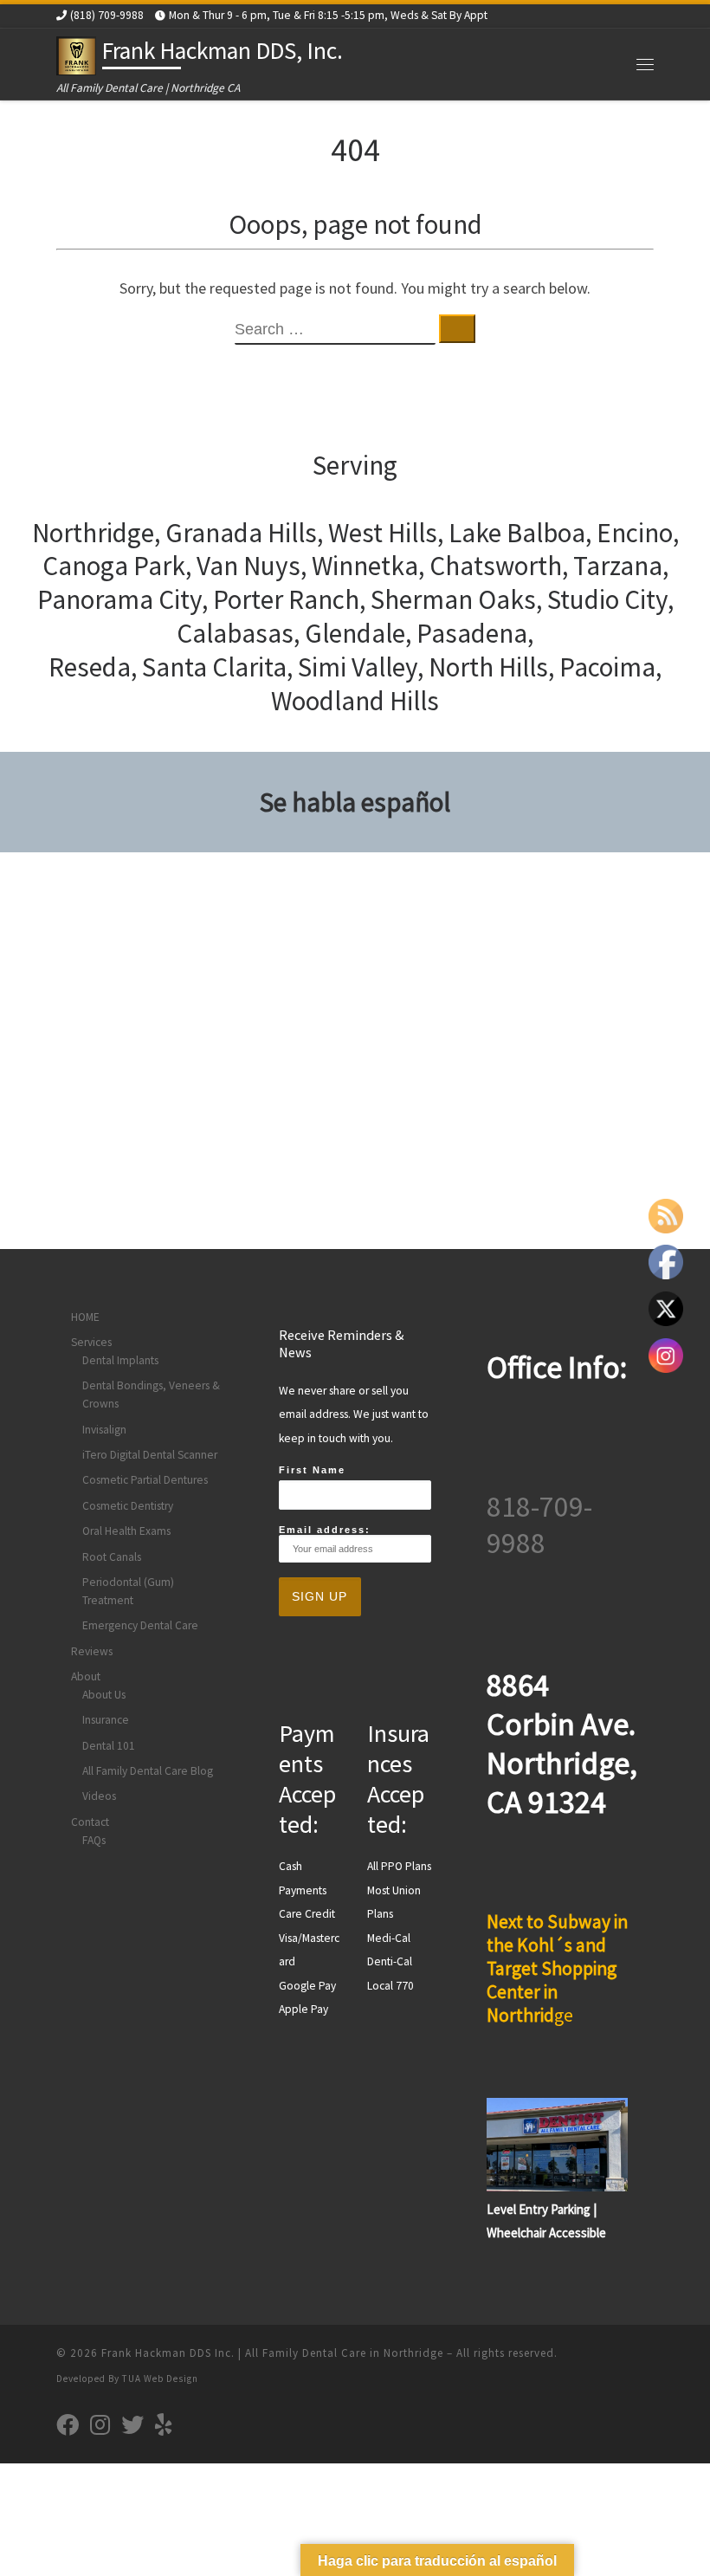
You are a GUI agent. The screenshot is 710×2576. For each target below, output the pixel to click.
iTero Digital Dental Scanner (150, 1455)
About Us (104, 1695)
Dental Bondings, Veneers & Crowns (151, 1395)
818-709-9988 (539, 1524)
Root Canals (112, 1557)
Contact (90, 1822)
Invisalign (104, 1430)
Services (91, 1342)
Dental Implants (120, 1360)
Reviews (92, 1651)
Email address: (325, 1530)
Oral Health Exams (126, 1531)
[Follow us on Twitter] (132, 2424)
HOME (85, 1317)
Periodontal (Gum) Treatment (128, 1591)
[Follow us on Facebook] (68, 2424)
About (86, 1676)
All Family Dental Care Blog (148, 1771)
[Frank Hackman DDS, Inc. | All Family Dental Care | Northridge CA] (76, 54)
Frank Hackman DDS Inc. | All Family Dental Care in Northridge (272, 2353)
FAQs (94, 1840)
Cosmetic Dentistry (128, 1506)
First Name (312, 1470)
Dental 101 (109, 1746)
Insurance (106, 1720)
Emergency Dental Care (140, 1625)
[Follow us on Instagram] (100, 2424)
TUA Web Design (160, 2379)
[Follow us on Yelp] (164, 2424)
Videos (99, 1796)
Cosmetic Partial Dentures (145, 1480)
